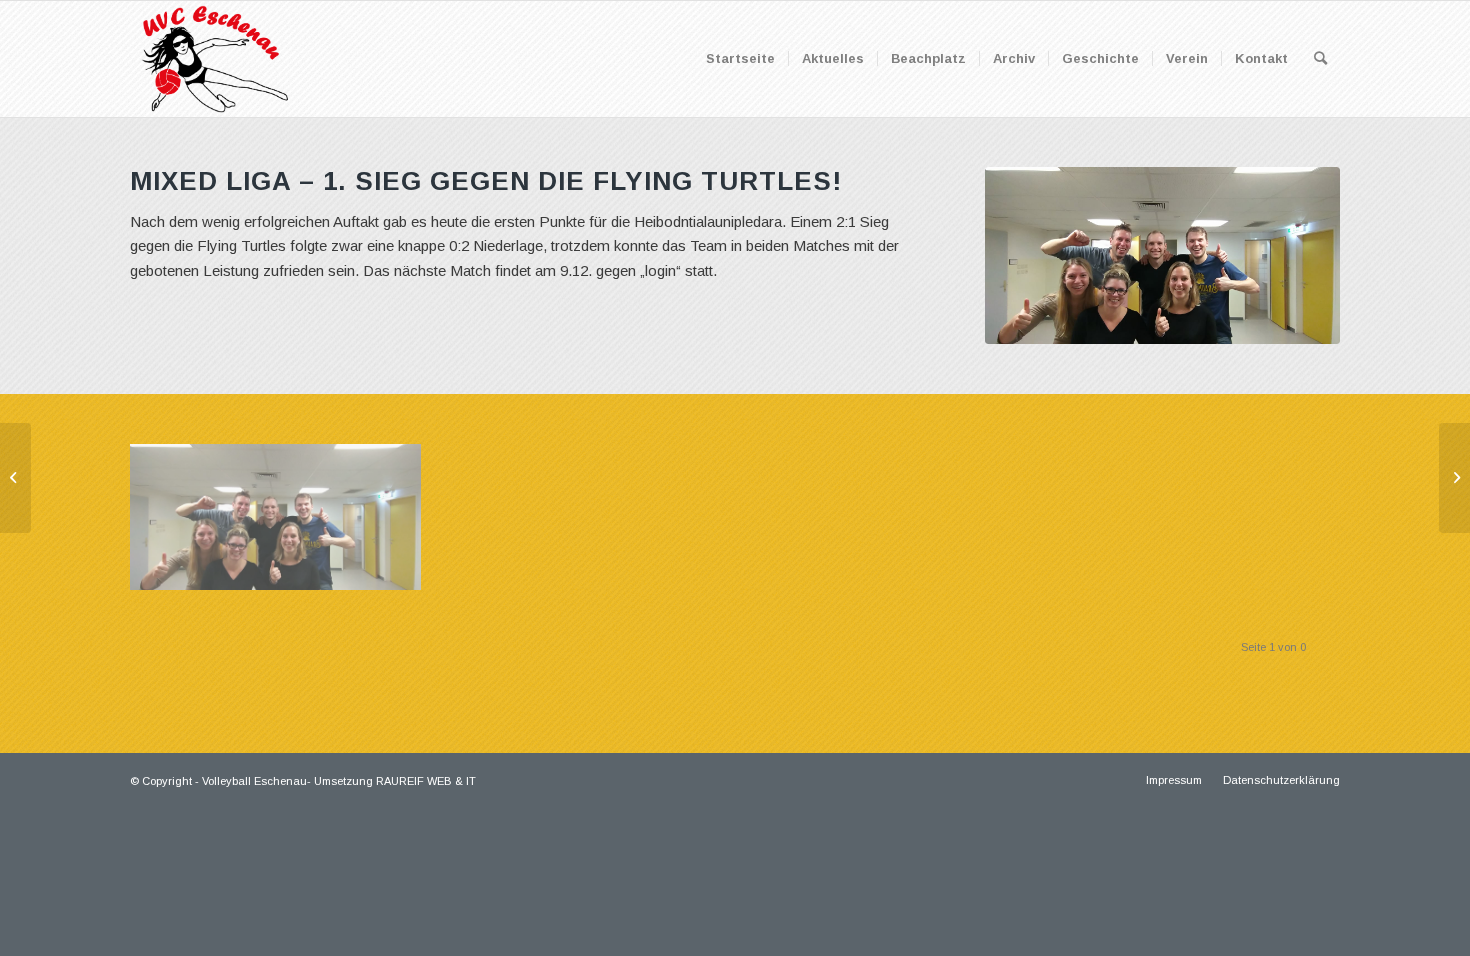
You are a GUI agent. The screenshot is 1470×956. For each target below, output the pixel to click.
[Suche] (1320, 59)
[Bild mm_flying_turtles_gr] (283, 524)
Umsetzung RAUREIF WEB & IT (395, 781)
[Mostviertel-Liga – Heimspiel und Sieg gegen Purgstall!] (1454, 478)
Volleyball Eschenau (254, 781)
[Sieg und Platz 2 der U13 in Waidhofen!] (15, 478)
